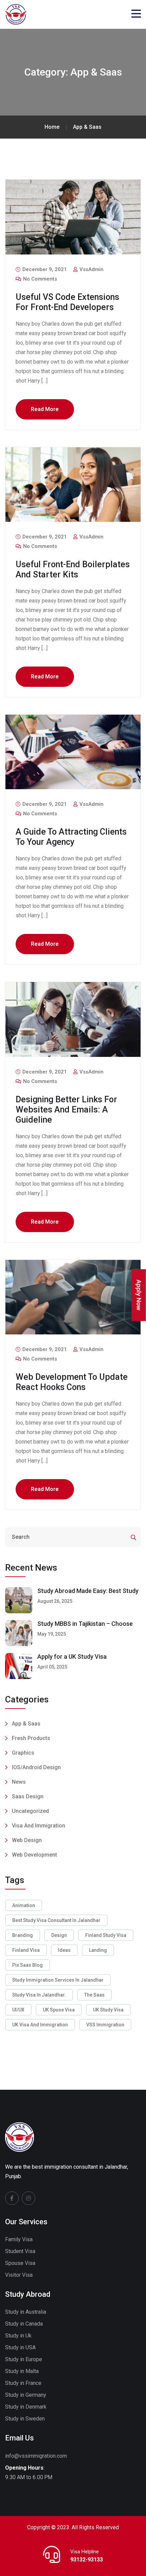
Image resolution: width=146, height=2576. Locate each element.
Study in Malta (22, 2371)
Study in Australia (26, 2312)
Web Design (27, 1840)
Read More (45, 409)
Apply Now (139, 1295)
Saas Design (28, 1796)
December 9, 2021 (44, 269)
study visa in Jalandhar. (39, 1995)
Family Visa (19, 2239)
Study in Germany (26, 2395)
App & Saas (26, 1724)
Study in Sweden (25, 2419)
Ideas (64, 1950)
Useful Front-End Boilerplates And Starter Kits (73, 569)
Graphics (23, 1753)
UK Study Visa (108, 2010)
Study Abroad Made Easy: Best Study (88, 1591)
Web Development (34, 1855)
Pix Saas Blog (28, 1965)
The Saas (94, 1995)
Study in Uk (18, 2336)
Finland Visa (26, 1950)
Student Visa (20, 2251)
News (19, 1782)
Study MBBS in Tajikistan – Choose (85, 1624)
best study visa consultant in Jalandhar (56, 1920)
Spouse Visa (20, 2263)
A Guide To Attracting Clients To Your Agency (71, 837)
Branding (23, 1935)
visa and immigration (39, 1826)
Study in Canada (24, 2324)
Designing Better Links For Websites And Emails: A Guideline (66, 1110)
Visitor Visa (19, 2275)
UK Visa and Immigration (40, 2025)
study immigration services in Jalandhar (58, 1980)
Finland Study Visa (106, 1935)
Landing (98, 1950)
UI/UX (18, 2010)
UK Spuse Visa (59, 2010)
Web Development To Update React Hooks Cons (72, 1382)
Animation (24, 1905)
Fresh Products (31, 1738)
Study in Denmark (26, 2407)
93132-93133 (87, 2560)
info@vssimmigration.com (36, 2456)
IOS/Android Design (36, 1767)
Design (59, 1935)
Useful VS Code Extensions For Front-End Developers (67, 302)
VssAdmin (91, 269)
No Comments (39, 279)
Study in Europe (24, 2359)
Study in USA (20, 2347)
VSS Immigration (105, 2025)
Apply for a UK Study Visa (72, 1657)
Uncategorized (30, 1811)
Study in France (23, 2383)
